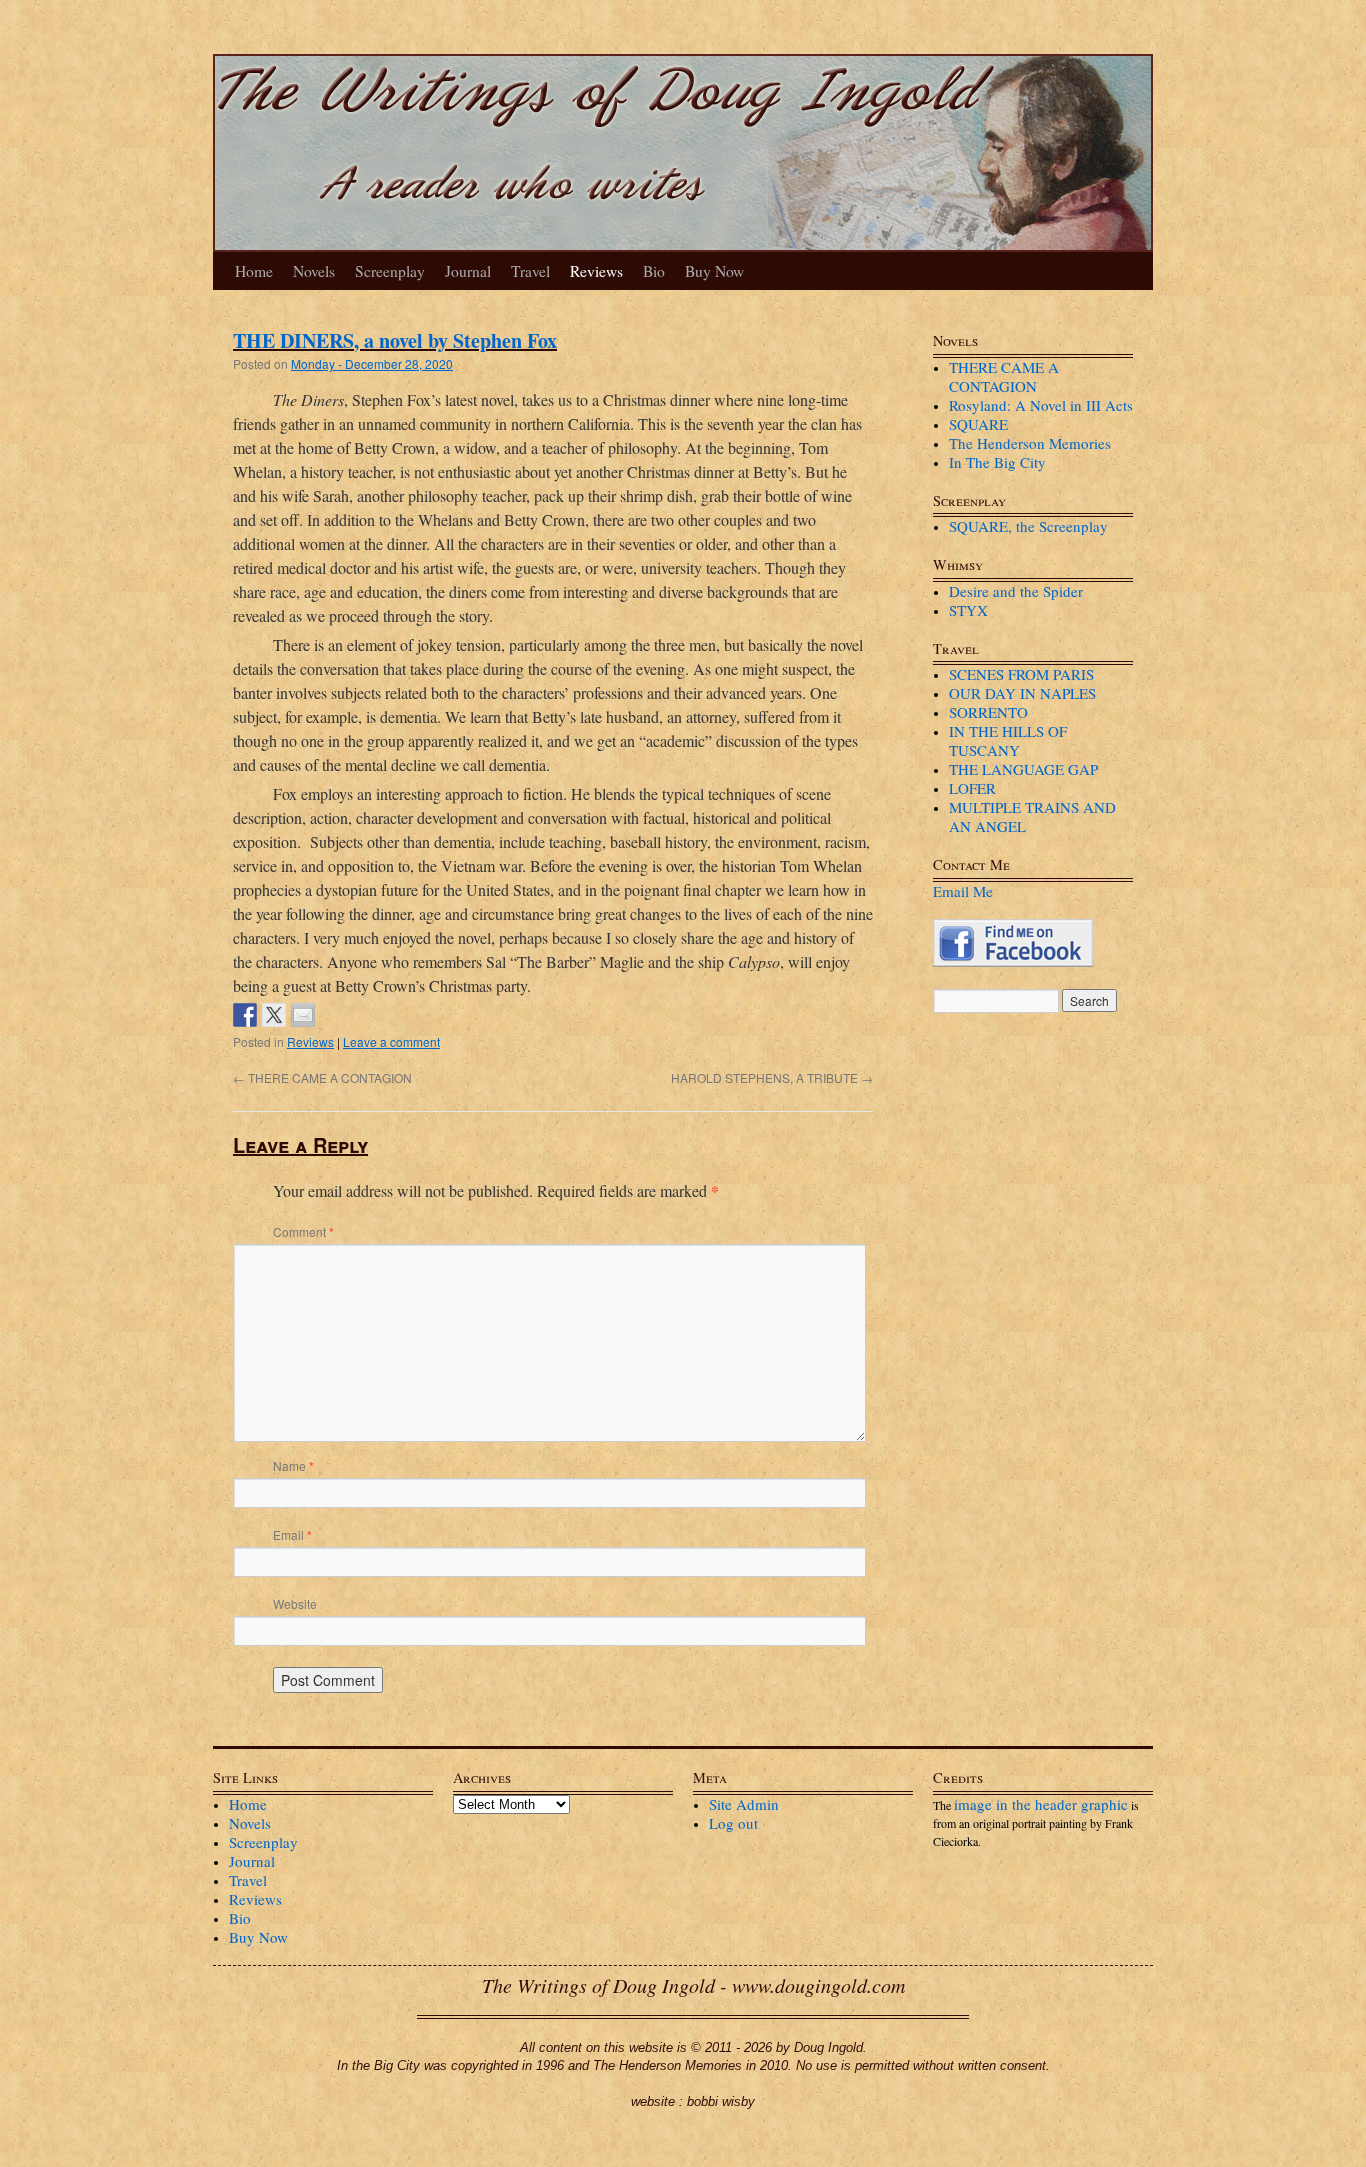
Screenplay (390, 271)
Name (293, 1465)
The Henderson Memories (1030, 443)
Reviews (596, 271)
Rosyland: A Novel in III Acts (1041, 405)
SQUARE (978, 424)
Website (295, 1603)
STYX (968, 610)
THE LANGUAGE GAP (1023, 769)
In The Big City (997, 462)
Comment (303, 1231)
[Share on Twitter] (274, 1015)
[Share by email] (303, 1015)
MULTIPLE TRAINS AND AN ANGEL (1032, 816)
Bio (654, 271)
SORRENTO (988, 712)
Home (254, 271)
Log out (733, 1823)
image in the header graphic (1041, 1804)
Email (292, 1534)
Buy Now (714, 271)
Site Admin (744, 1804)
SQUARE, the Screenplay (1028, 526)
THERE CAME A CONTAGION (322, 1077)
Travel (530, 271)
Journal (468, 271)
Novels (314, 271)
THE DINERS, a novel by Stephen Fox (395, 340)
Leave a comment (391, 1041)
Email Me (963, 891)
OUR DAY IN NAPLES (1022, 693)
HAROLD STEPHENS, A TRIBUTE (772, 1077)
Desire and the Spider (1016, 591)
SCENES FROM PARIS (1021, 674)
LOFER (972, 788)
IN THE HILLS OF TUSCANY (1008, 740)
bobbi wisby (721, 2101)
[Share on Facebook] (245, 1015)
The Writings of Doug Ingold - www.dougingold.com (693, 1985)
